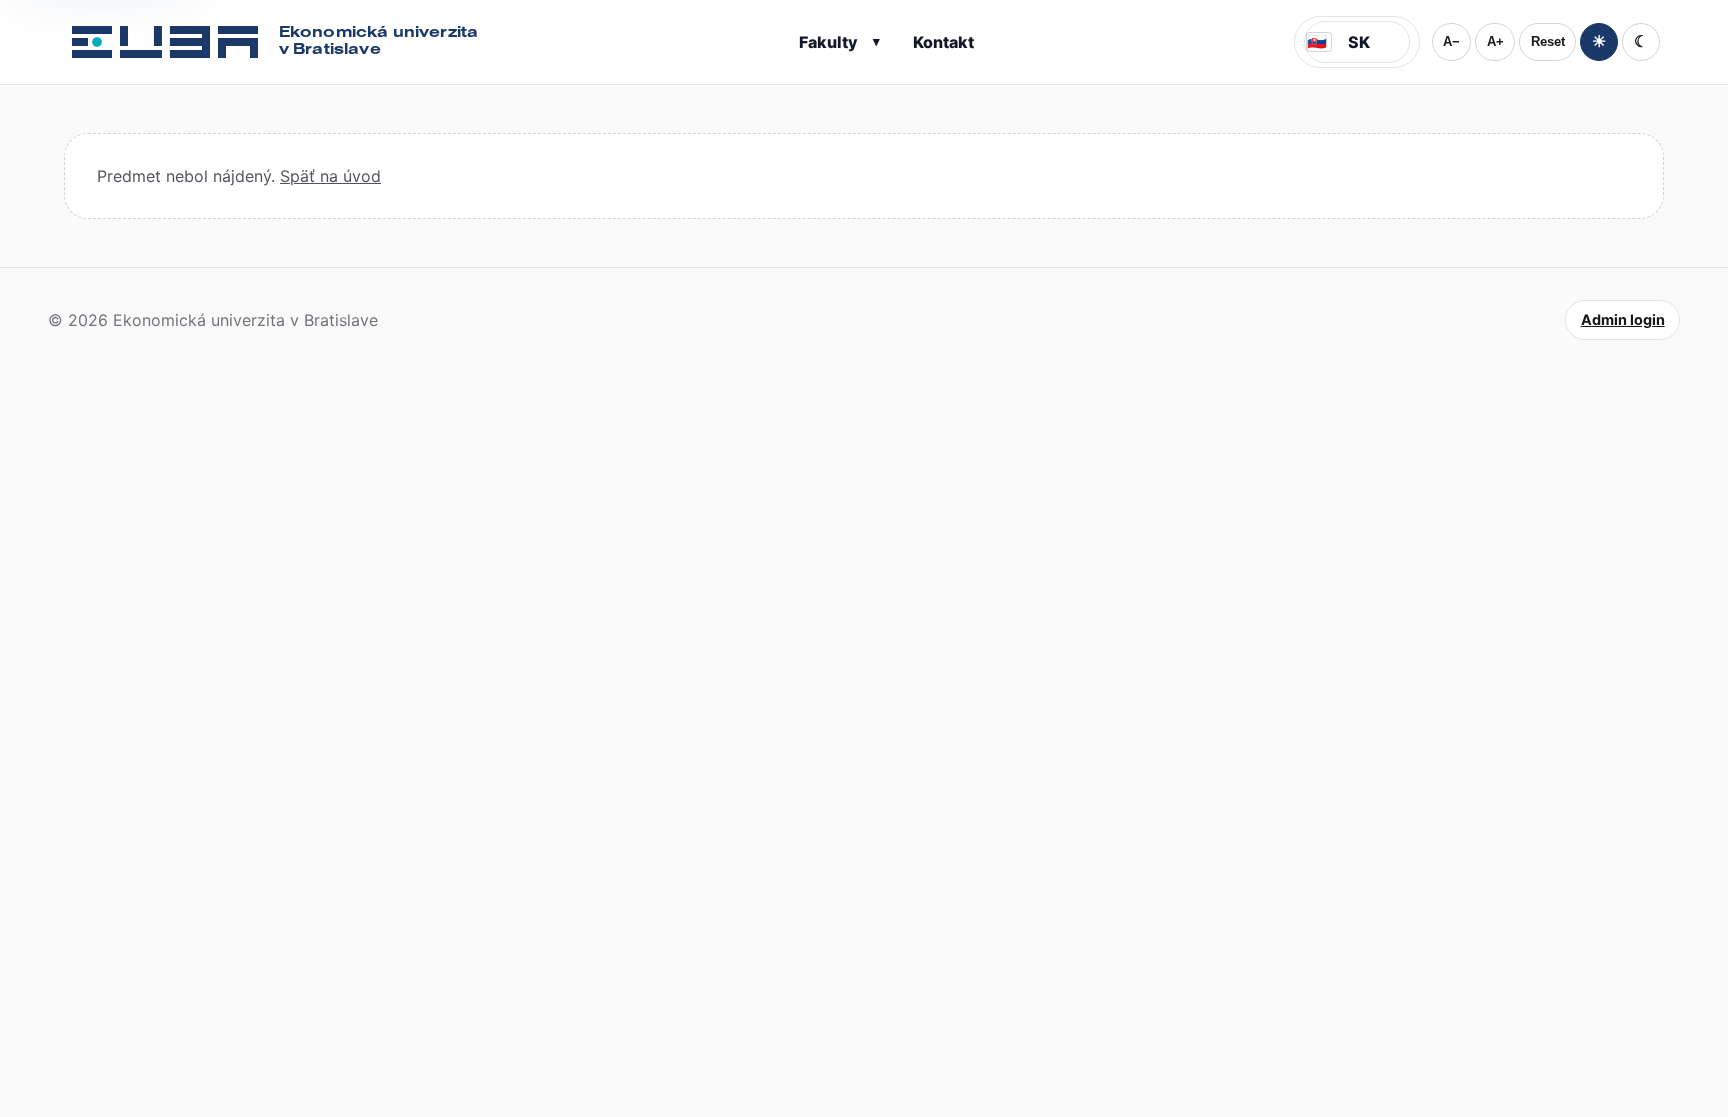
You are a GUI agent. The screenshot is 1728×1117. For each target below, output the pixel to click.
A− (1451, 41)
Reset (1548, 41)
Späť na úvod (330, 176)
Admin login (1623, 319)
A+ (1495, 41)
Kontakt (943, 42)
